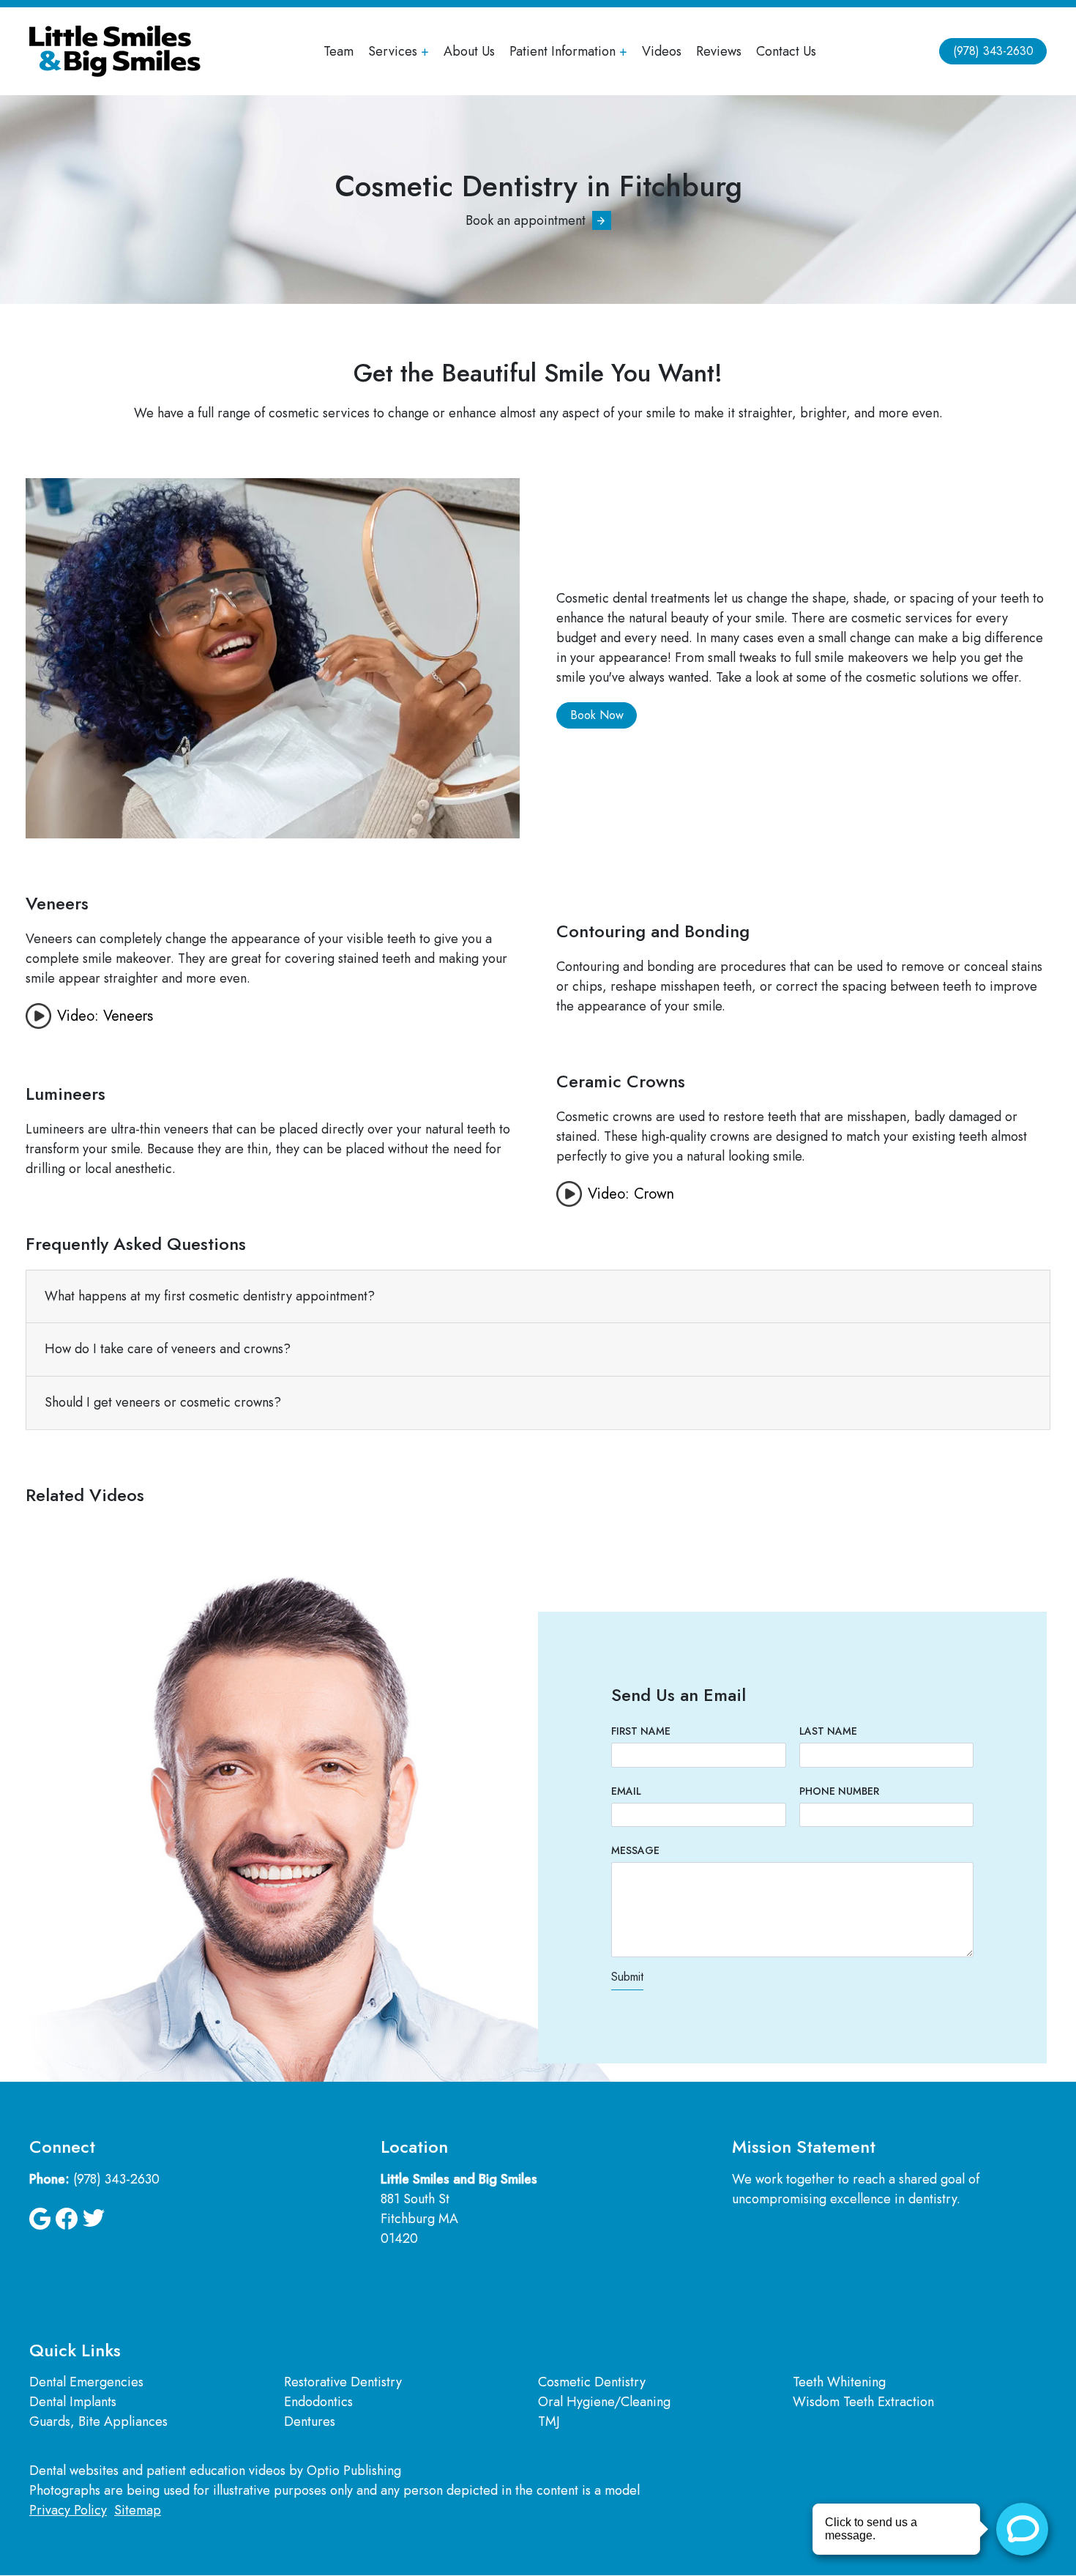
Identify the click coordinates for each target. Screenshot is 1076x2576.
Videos (662, 51)
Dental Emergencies (86, 2382)
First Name (641, 1731)
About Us (469, 51)
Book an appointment (526, 220)
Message (635, 1850)
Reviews (719, 51)
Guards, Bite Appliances (98, 2421)
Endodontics (318, 2402)
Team (339, 51)
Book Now (597, 715)
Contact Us (786, 51)
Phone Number (839, 1791)
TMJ (549, 2421)
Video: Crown (631, 1194)
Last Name (828, 1731)
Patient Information (563, 51)
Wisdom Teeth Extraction (863, 2402)
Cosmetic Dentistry (592, 2382)
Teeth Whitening (839, 2382)
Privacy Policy (68, 2510)
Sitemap (138, 2510)
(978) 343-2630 (993, 51)
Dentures (310, 2421)
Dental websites (74, 2471)
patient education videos (216, 2471)
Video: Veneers (105, 1016)
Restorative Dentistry (343, 2382)
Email (626, 1791)
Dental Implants (73, 2402)
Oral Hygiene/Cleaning (604, 2402)
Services (393, 51)
